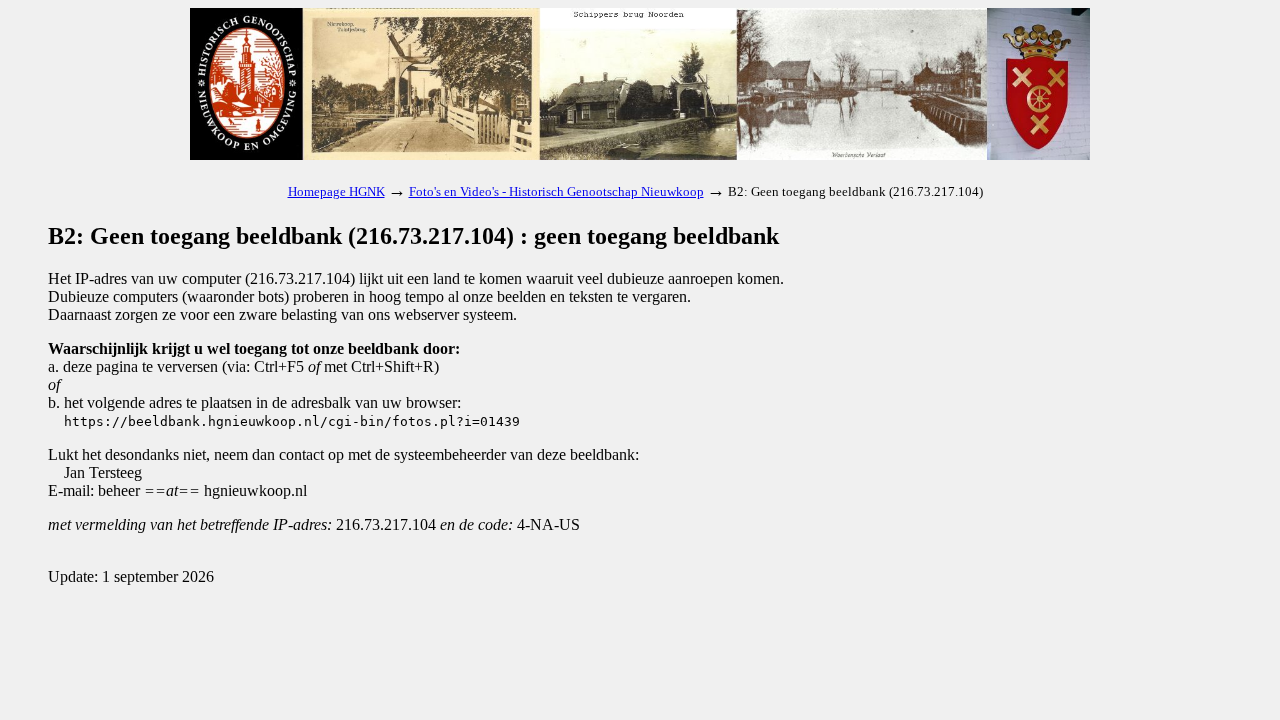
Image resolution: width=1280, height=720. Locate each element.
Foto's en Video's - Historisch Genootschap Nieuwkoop (556, 191)
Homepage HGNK (336, 191)
